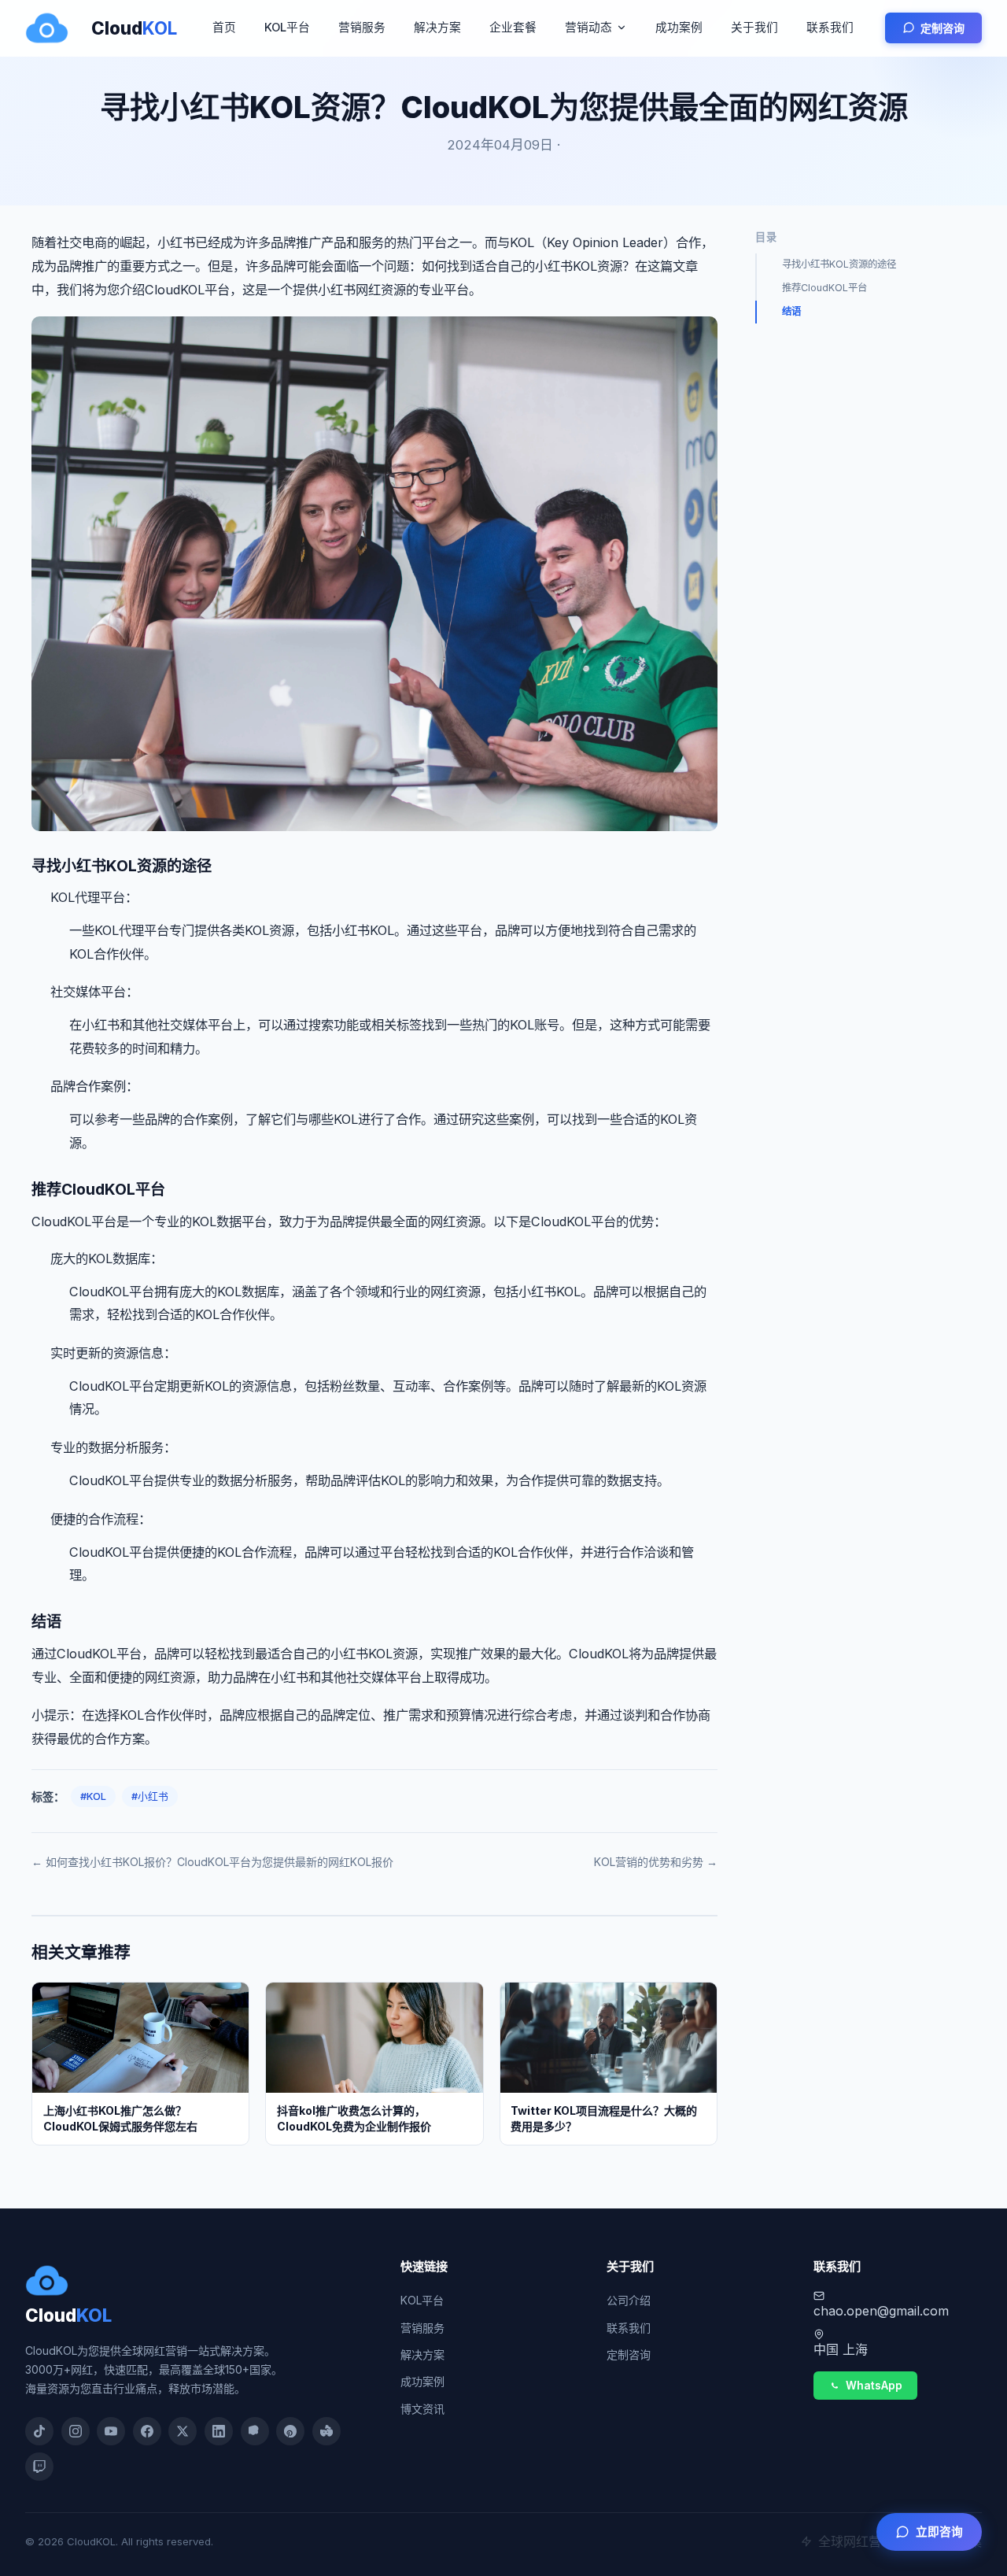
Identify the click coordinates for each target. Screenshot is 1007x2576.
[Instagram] (76, 2431)
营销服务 (362, 28)
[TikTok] (39, 2431)
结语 (791, 311)
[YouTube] (111, 2431)
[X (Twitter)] (183, 2431)
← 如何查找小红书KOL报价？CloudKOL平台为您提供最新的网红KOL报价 (212, 1862)
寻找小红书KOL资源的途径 (839, 264)
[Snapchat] (255, 2431)
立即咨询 (939, 2532)
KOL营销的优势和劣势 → (656, 1862)
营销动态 (588, 28)
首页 (224, 28)
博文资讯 (422, 2409)
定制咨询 (942, 28)
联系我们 (830, 28)
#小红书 (150, 1796)
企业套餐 (513, 28)
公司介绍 (629, 2300)
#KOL (93, 1796)
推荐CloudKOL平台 (824, 288)
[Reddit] (326, 2431)
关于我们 (754, 28)
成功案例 (679, 28)
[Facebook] (147, 2431)
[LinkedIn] (219, 2431)
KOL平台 (287, 28)
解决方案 (437, 28)
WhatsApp (874, 2386)
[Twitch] (39, 2467)
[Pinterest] (290, 2431)
